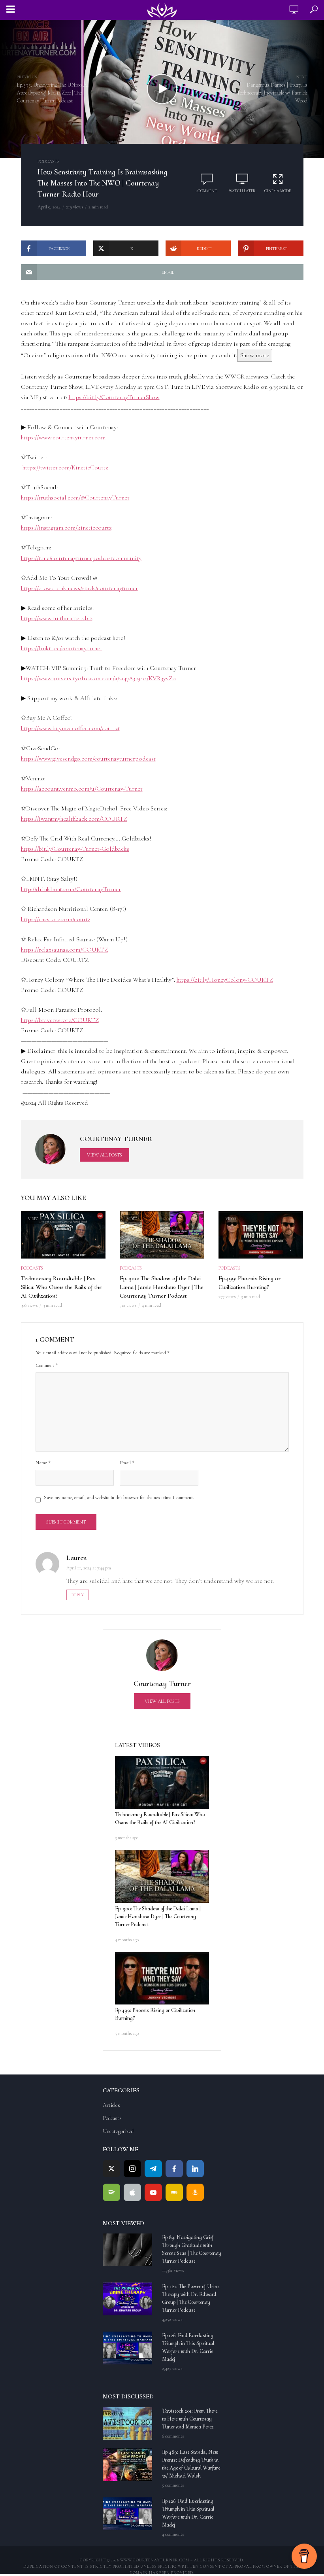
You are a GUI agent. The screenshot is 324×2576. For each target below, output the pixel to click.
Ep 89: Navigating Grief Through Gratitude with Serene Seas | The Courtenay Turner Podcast (192, 2249)
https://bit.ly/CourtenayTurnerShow (114, 397)
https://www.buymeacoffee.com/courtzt (70, 728)
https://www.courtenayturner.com (63, 437)
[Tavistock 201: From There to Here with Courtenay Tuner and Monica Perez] (129, 2424)
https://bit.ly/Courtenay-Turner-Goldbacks (75, 849)
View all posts (105, 1155)
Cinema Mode (278, 191)
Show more (255, 355)
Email (127, 1463)
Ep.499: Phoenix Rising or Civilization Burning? (250, 1283)
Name (43, 1463)
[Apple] (132, 2192)
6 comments (173, 2436)
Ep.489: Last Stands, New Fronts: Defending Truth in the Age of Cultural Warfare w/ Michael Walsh (191, 2464)
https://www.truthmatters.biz (57, 618)
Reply (78, 1595)
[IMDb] (174, 2192)
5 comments (173, 2485)
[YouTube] (153, 2192)
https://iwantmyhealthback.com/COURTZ (74, 819)
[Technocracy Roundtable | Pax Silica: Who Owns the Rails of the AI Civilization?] (162, 1782)
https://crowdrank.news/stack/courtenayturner (79, 588)
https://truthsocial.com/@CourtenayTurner (75, 498)
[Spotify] (111, 2192)
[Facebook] (174, 2169)
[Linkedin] (195, 2169)
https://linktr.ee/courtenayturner (62, 648)
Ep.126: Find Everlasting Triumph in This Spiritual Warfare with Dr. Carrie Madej (188, 2347)
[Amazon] (195, 2192)
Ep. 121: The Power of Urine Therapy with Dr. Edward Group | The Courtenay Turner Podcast (191, 2298)
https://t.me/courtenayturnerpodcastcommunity (81, 558)
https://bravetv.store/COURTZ (60, 1020)
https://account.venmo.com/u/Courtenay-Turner (82, 789)
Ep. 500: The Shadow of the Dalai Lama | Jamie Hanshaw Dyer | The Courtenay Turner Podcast (162, 1287)
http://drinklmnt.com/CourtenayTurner (71, 889)
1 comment (206, 191)
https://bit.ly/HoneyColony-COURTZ (225, 980)
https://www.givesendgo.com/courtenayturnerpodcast (88, 759)
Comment (47, 1365)
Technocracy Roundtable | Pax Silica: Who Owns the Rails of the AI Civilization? (61, 1287)
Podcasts (49, 161)
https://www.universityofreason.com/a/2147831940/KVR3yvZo (98, 678)
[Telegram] (153, 2169)
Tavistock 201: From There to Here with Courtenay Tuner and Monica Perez (190, 2419)
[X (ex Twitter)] (111, 2169)
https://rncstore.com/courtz (56, 919)
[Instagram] (132, 2169)
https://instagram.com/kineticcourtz (66, 528)
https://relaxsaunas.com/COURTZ (64, 950)
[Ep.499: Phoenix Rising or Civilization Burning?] (162, 1978)
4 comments (173, 2534)
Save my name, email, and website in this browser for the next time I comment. (119, 1497)
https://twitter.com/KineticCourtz (65, 468)
